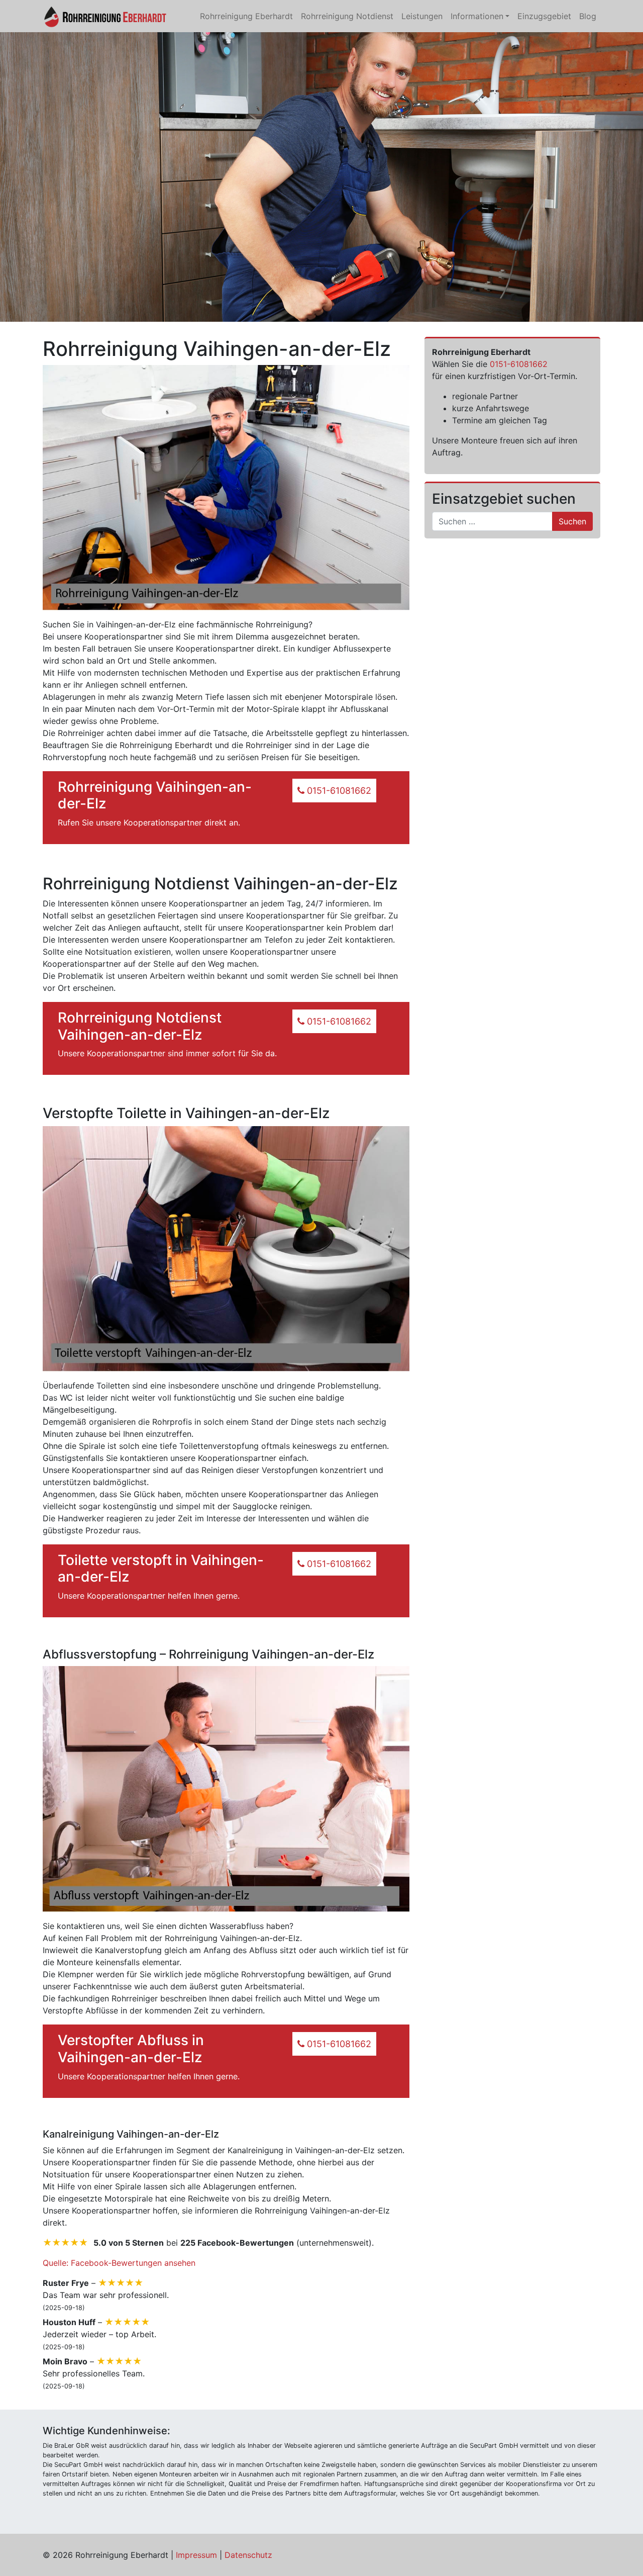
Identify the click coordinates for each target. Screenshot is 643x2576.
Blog (588, 16)
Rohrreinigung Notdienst (347, 16)
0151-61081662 (519, 364)
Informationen (477, 16)
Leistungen (422, 16)
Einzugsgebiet (544, 16)
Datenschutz (248, 2555)
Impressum (196, 2555)
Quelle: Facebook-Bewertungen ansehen (119, 2263)
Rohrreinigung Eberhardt (246, 16)
